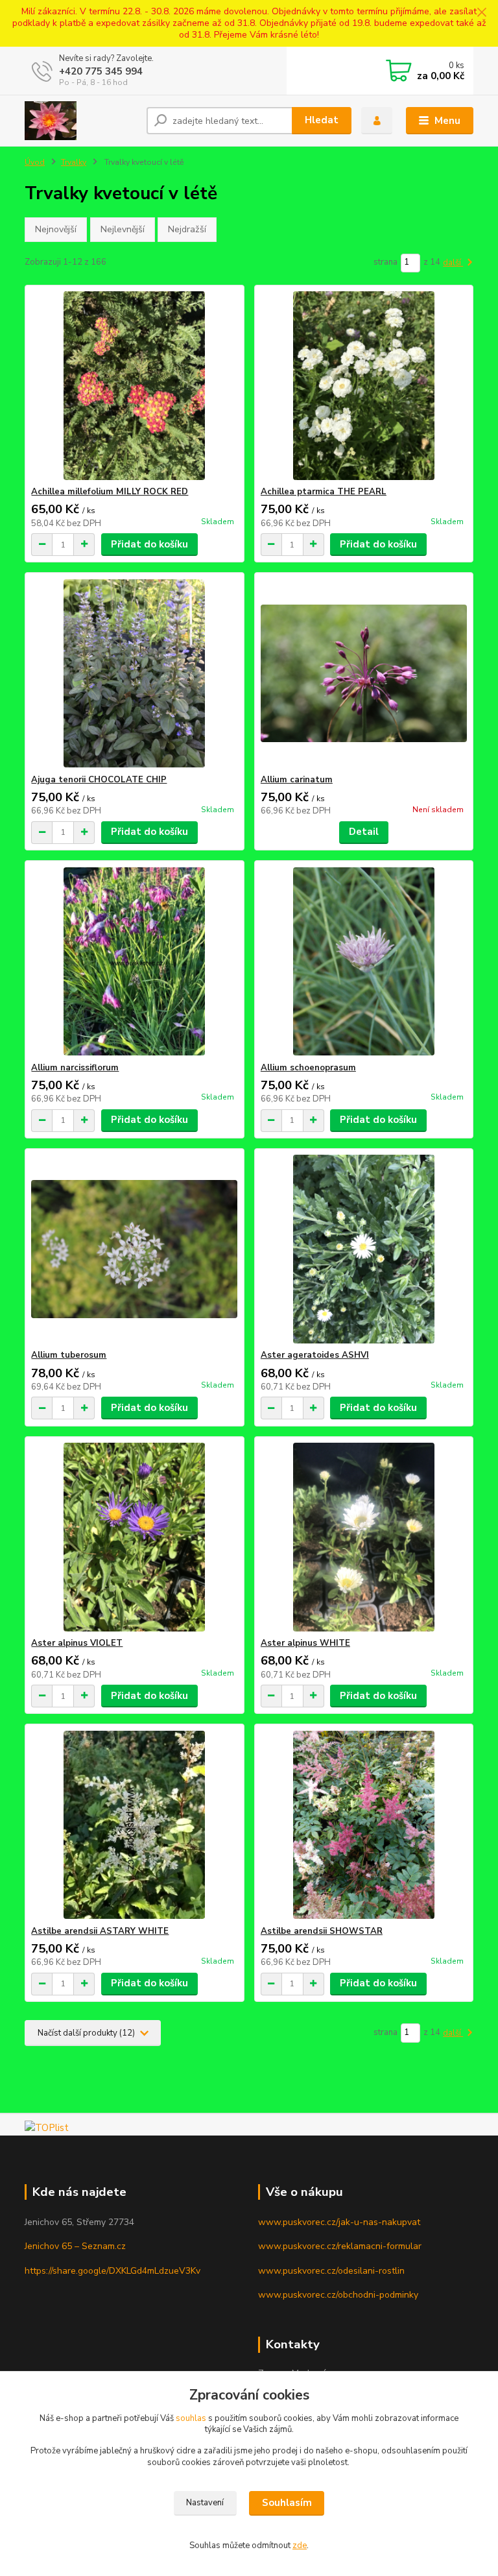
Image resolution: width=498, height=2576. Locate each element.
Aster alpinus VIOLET (77, 1643)
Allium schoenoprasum (308, 1068)
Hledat (322, 120)
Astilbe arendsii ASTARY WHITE (100, 1931)
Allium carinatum (297, 780)
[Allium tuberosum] (134, 1249)
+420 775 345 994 (101, 71)
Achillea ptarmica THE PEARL (324, 492)
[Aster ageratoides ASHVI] (364, 1249)
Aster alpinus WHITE (305, 1643)
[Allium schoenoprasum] (364, 962)
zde (300, 2546)
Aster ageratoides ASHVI (315, 1355)
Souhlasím (287, 2503)
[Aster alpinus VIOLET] (134, 1537)
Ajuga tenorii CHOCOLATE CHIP (99, 780)
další (453, 263)
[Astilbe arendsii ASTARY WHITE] (134, 1825)
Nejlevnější (123, 229)
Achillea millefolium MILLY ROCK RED (110, 492)
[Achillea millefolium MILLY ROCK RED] (134, 386)
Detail (364, 832)
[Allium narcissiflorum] (134, 962)
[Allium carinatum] (364, 674)
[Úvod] (81, 121)
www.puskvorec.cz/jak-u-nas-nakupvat (339, 2222)
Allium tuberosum (69, 1355)
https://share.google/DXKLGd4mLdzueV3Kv (113, 2271)
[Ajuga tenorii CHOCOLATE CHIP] (134, 674)
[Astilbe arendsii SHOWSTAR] (364, 1825)
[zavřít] (482, 13)
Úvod (35, 162)
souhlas (191, 2418)
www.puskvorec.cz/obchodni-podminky (338, 2295)
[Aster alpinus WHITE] (364, 1537)
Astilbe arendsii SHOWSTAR (322, 1931)
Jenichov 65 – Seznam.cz (75, 2246)
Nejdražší (187, 229)
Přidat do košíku (149, 544)
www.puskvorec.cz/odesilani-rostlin (331, 2271)
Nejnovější (56, 229)
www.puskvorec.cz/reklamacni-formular (340, 2246)
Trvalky (74, 162)
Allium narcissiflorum (75, 1068)
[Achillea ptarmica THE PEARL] (364, 386)
